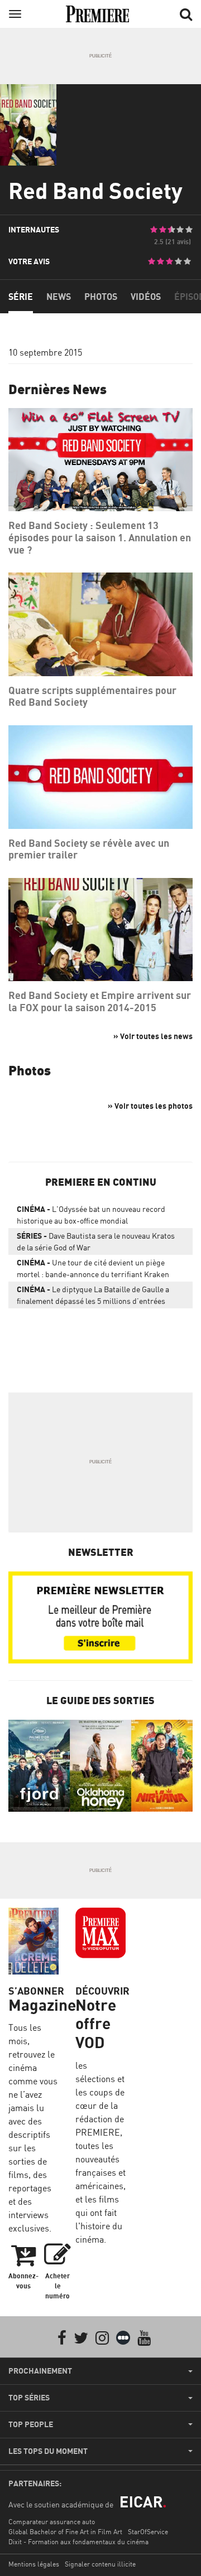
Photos (101, 297)
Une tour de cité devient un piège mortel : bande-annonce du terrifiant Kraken (93, 1268)
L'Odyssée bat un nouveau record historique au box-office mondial (91, 1215)
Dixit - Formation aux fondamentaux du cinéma (78, 2542)
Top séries (29, 2398)
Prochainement (40, 2371)
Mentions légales (34, 2564)
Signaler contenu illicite (100, 2564)
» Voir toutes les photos (150, 1106)
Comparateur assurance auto (52, 2522)
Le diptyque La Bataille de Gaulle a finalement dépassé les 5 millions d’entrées (93, 1295)
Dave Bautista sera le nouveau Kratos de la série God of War (96, 1241)
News (59, 297)
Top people (31, 2424)
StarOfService (148, 2532)
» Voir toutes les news (153, 1036)
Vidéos (146, 297)
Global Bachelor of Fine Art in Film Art (65, 2532)
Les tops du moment (48, 2451)
